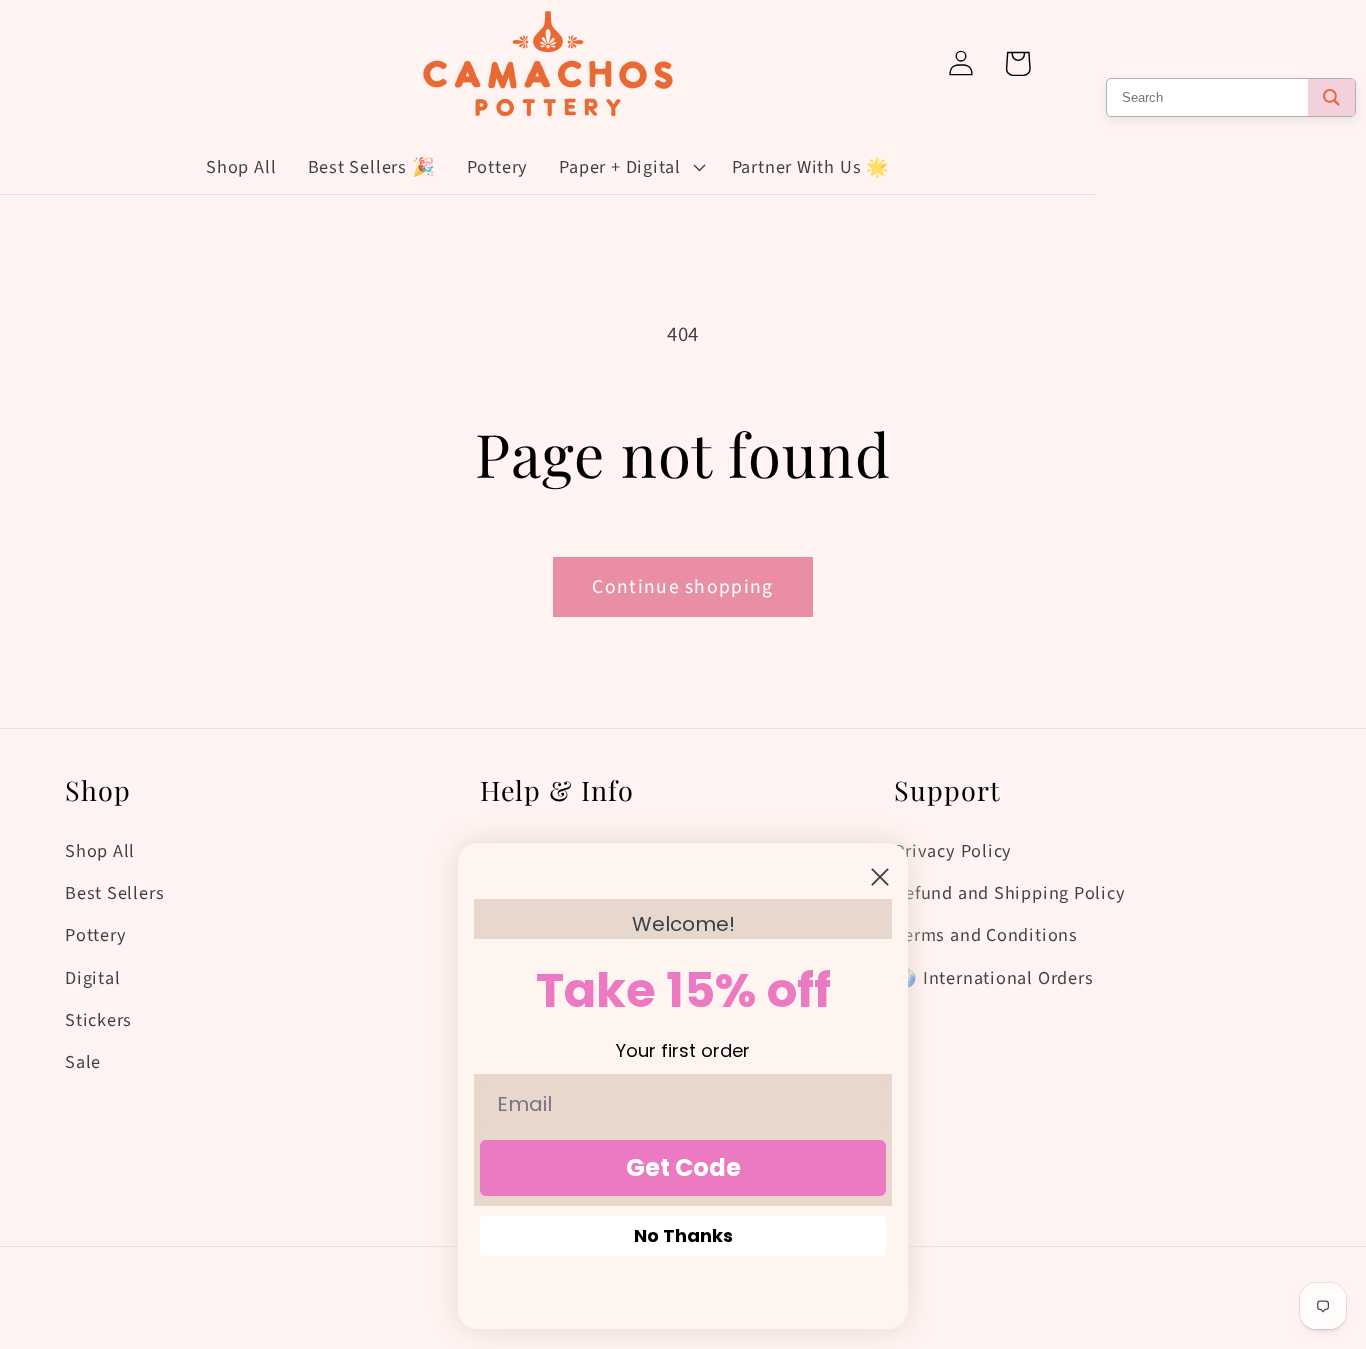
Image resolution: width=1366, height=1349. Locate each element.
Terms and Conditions (986, 935)
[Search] (1331, 97)
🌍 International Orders (993, 978)
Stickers (98, 1020)
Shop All (100, 851)
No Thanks (683, 1235)
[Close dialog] (880, 877)
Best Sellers (114, 893)
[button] (630, 167)
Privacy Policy (953, 851)
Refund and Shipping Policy (1009, 893)
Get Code (683, 1167)
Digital (92, 978)
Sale (83, 1062)
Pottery (95, 935)
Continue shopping (682, 587)
